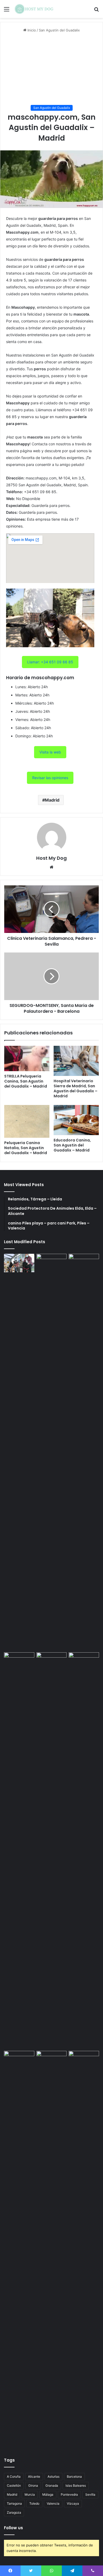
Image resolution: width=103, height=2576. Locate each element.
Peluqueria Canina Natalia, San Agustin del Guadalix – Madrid (26, 1148)
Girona (33, 2485)
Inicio (31, 30)
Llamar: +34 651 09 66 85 (50, 662)
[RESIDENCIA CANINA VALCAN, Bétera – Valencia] (52, 1851)
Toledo (34, 2503)
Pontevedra (69, 2494)
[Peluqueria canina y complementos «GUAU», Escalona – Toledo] (84, 1851)
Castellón (14, 2485)
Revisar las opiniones (50, 778)
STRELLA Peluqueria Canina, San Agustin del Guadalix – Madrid (26, 1081)
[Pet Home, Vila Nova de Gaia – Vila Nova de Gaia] (84, 2249)
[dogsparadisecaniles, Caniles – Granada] (19, 2059)
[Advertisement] (51, 69)
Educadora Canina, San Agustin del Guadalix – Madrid (72, 1145)
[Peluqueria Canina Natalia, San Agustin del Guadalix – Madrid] (27, 1121)
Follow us (13, 2528)
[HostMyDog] (34, 9)
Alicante (34, 2476)
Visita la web (50, 752)
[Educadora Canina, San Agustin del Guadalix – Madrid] (76, 1120)
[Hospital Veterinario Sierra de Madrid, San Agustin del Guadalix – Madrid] (76, 1061)
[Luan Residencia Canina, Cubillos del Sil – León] (84, 1452)
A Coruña (14, 2476)
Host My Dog (51, 858)
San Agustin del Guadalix (59, 30)
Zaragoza (14, 2512)
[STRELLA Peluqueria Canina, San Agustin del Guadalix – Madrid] (27, 1058)
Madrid (52, 800)
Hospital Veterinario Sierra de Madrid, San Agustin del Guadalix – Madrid (76, 1088)
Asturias (53, 2476)
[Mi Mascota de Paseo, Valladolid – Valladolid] (19, 1263)
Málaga (48, 2494)
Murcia (30, 2494)
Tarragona (14, 2503)
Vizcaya (73, 2503)
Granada (52, 2485)
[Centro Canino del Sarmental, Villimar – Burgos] (52, 2249)
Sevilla (90, 2494)
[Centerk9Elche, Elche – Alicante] (52, 1452)
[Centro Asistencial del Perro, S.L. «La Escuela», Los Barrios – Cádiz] (19, 1851)
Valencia (53, 2503)
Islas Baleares (76, 2485)
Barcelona (74, 2476)
